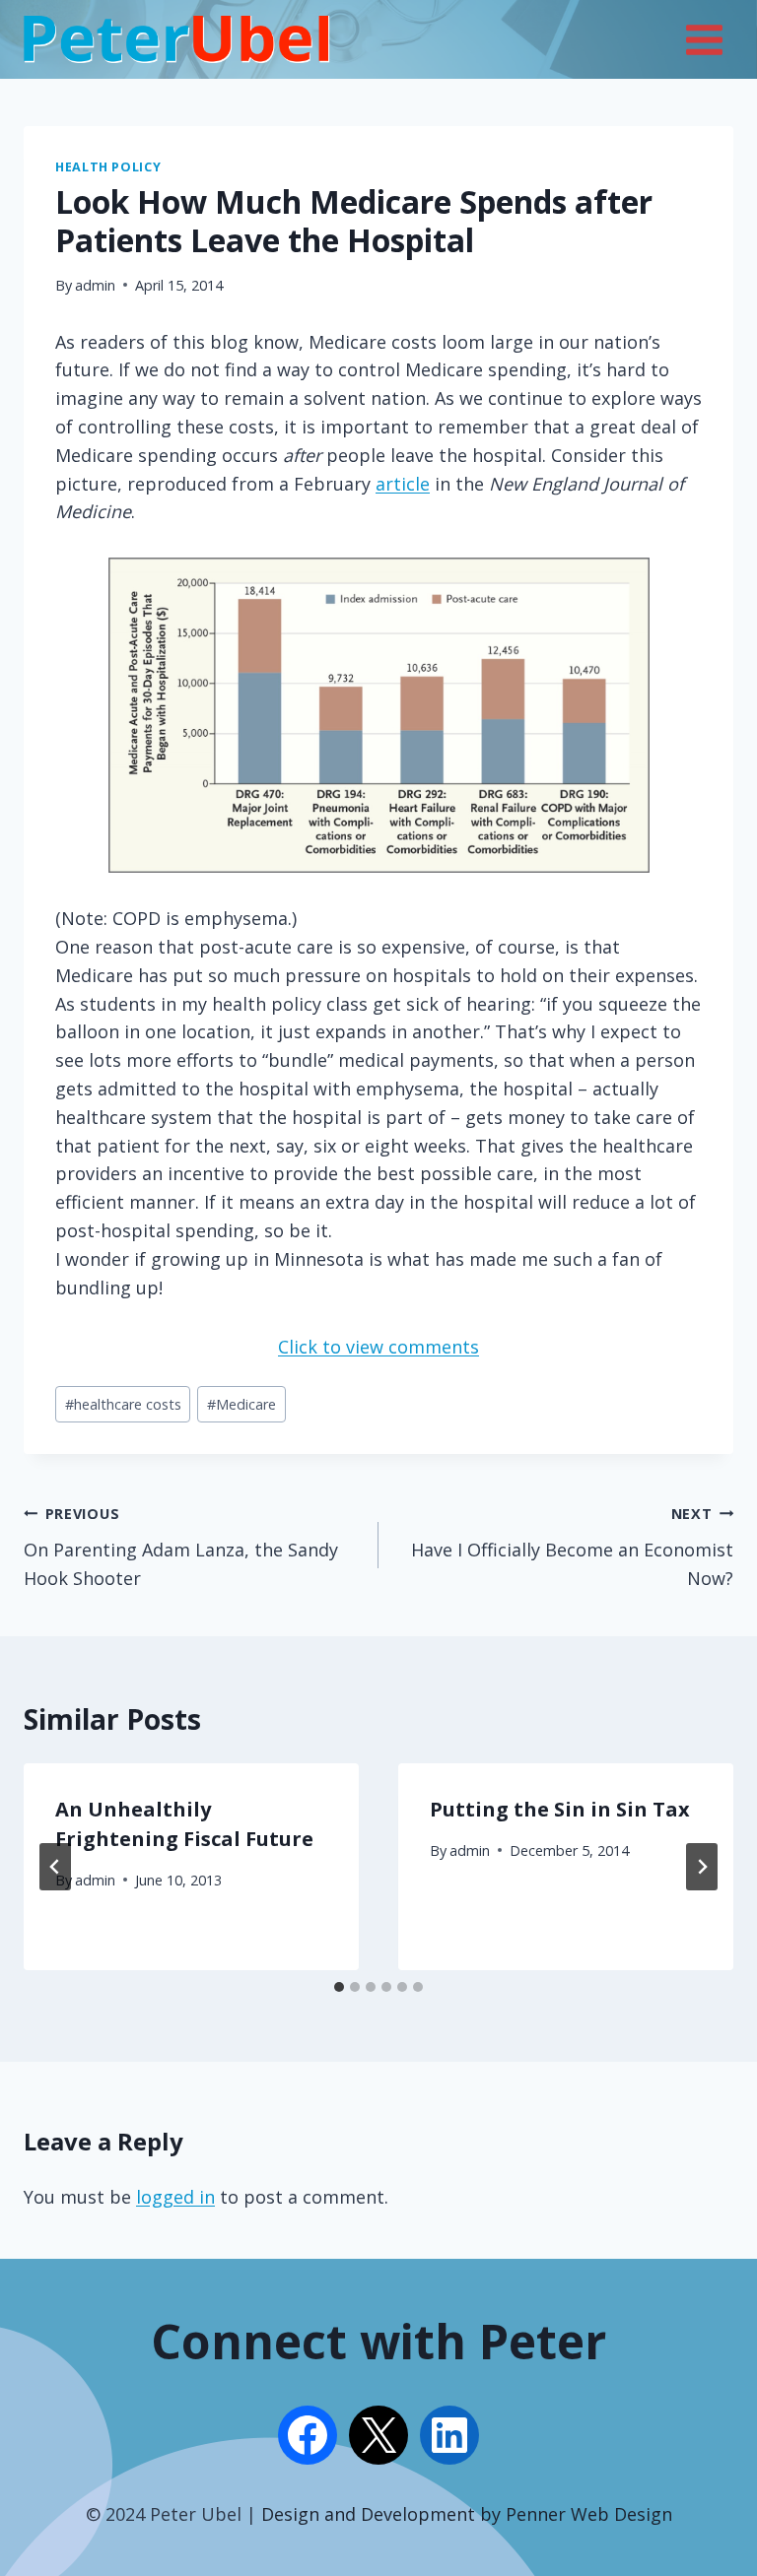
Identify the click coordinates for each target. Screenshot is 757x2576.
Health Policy (108, 167)
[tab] (339, 1987)
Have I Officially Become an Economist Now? (572, 1547)
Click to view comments (378, 1347)
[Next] (702, 1867)
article (403, 484)
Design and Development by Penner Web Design (467, 2514)
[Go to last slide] (55, 1867)
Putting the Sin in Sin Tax (560, 1809)
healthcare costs (123, 1404)
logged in (175, 2197)
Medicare (241, 1404)
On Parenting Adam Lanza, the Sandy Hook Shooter (181, 1547)
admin (95, 285)
